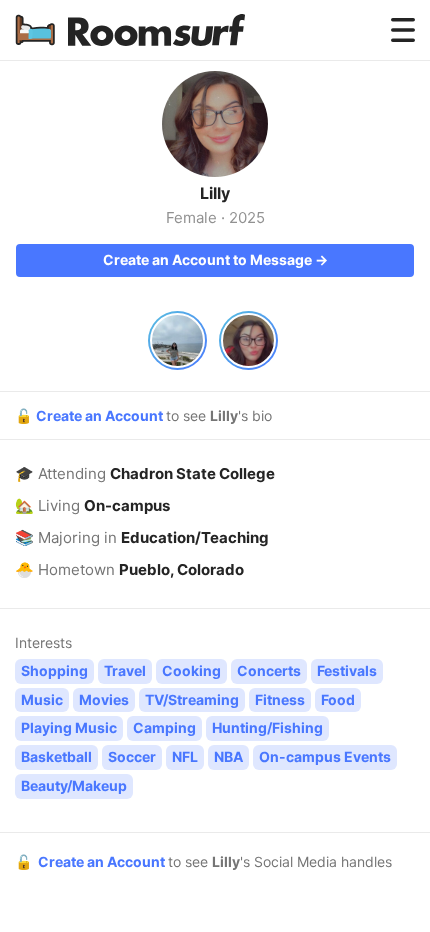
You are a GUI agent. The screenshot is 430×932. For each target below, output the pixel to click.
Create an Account (101, 415)
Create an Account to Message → (215, 259)
